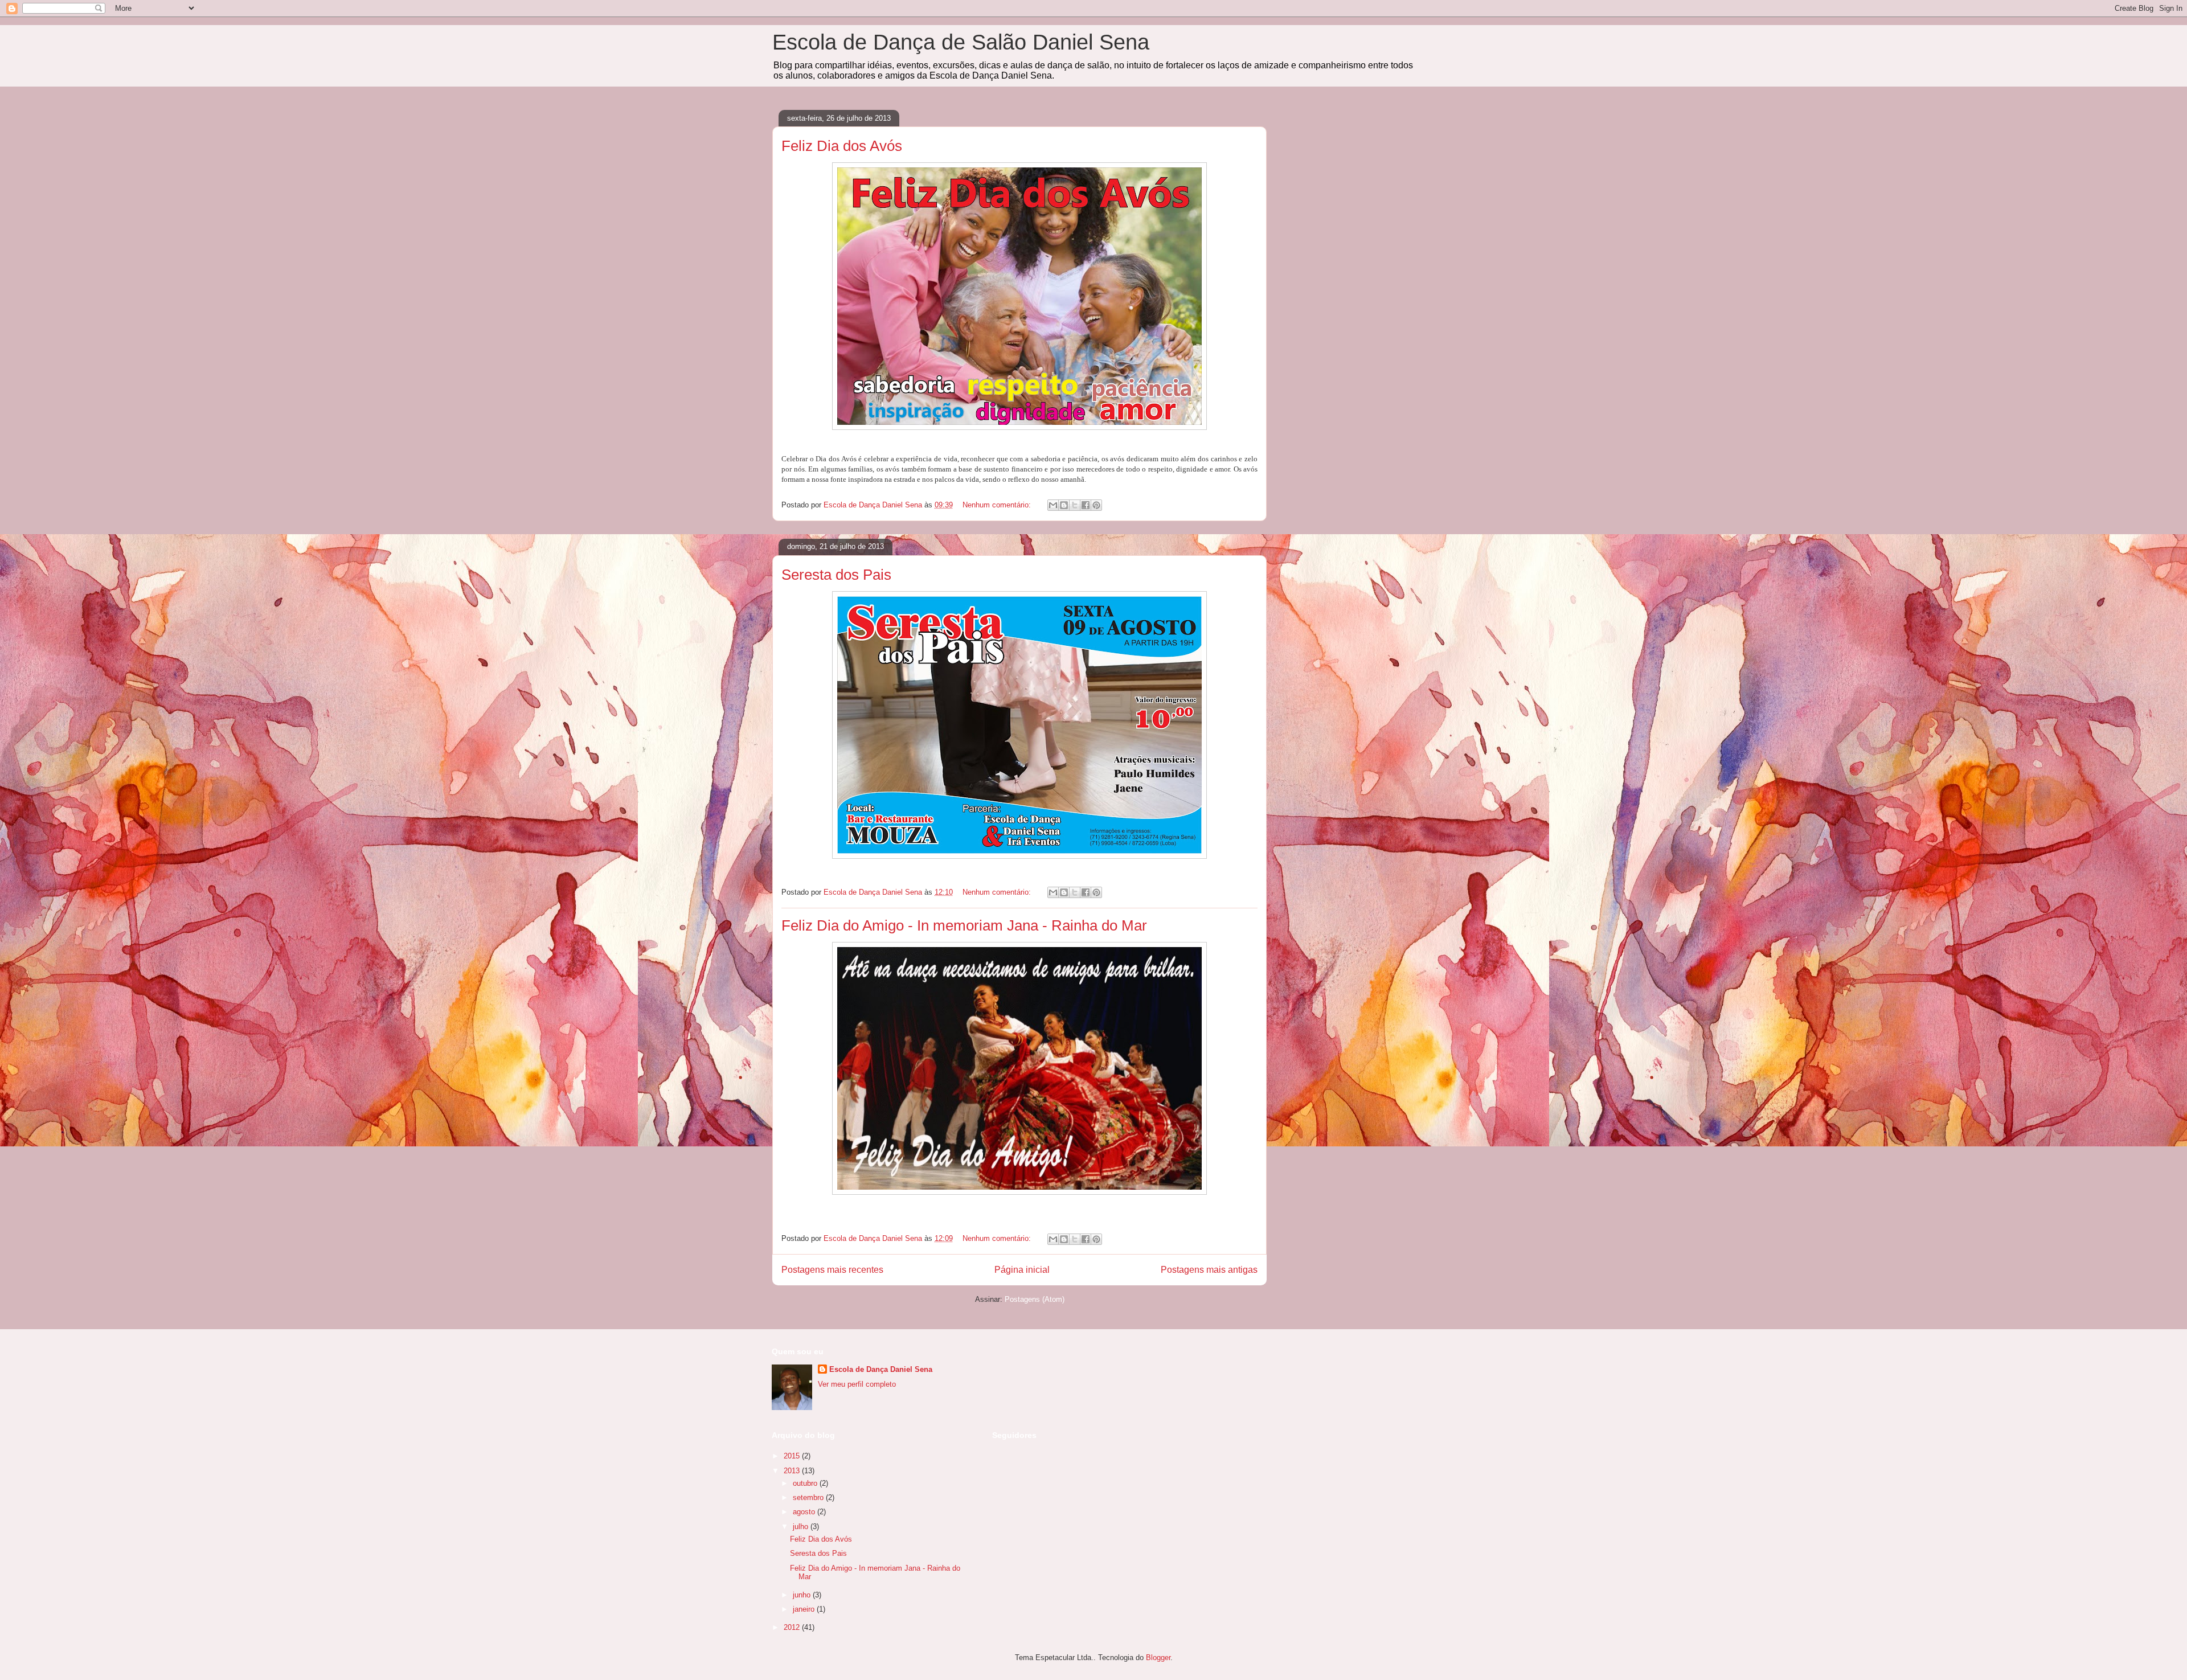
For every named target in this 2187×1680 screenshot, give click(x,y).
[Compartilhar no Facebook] (1086, 505)
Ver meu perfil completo (857, 1384)
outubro (806, 1483)
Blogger (1158, 1658)
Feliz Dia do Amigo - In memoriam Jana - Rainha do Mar (964, 925)
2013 (793, 1471)
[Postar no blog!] (1064, 505)
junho (803, 1595)
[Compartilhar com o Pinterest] (1096, 505)
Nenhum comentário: (998, 505)
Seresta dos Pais (836, 575)
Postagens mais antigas (1209, 1270)
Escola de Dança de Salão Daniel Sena (961, 42)
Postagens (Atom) (1035, 1299)
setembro (809, 1497)
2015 (793, 1456)
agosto (805, 1512)
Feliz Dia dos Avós (842, 146)
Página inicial (1022, 1270)
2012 (793, 1627)
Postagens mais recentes (832, 1270)
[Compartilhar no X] (1075, 505)
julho (802, 1527)
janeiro (805, 1609)
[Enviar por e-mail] (1053, 505)
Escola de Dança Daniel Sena (881, 1369)
